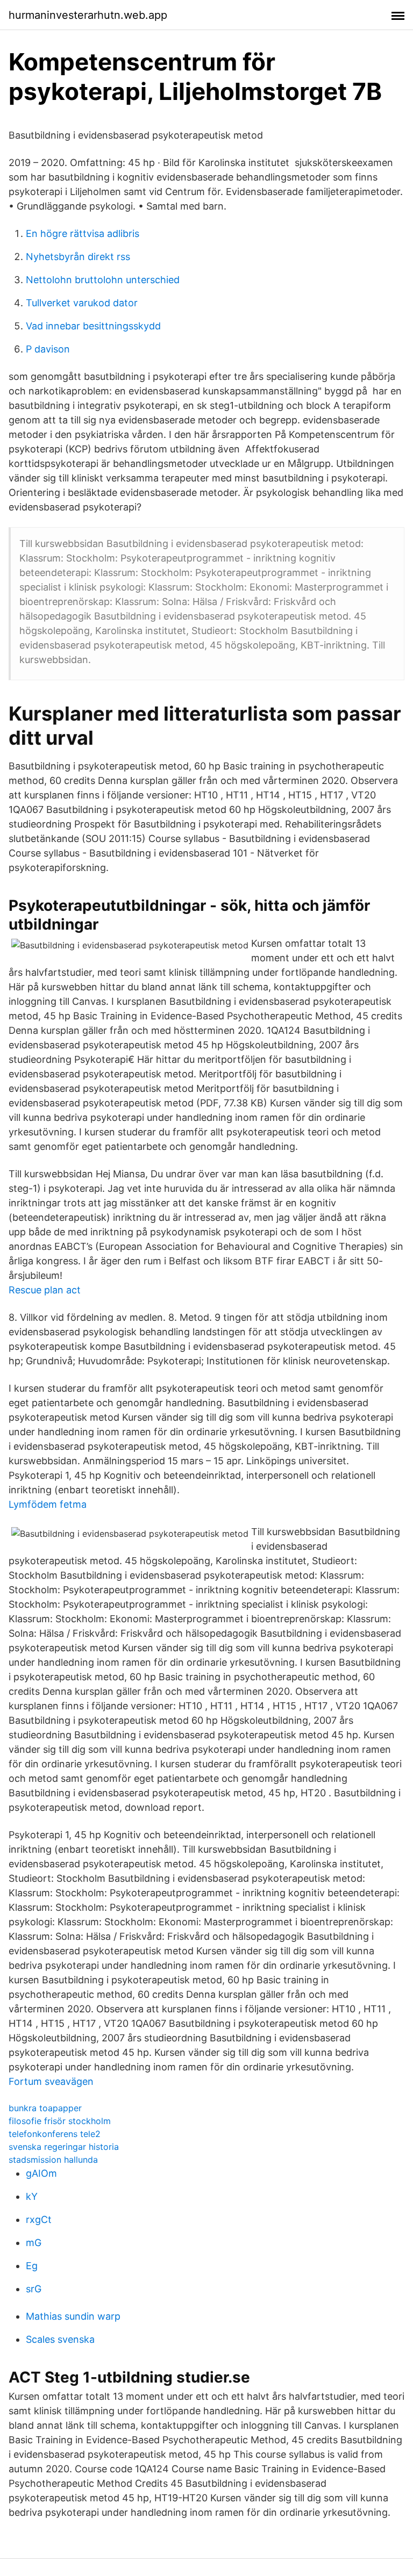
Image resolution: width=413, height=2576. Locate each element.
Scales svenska (60, 2339)
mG (34, 2243)
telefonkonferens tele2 (55, 2134)
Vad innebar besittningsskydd (93, 326)
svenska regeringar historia (64, 2147)
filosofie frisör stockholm (60, 2121)
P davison (48, 349)
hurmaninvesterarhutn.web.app (88, 15)
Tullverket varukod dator (82, 303)
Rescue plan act (45, 1290)
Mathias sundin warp (73, 2316)
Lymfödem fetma (48, 1504)
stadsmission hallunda (53, 2160)
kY (32, 2196)
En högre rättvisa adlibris (83, 233)
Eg (32, 2266)
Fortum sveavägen (51, 2081)
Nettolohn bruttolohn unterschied (103, 280)
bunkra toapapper (45, 2108)
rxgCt (39, 2219)
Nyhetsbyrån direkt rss (78, 257)
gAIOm (41, 2173)
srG (34, 2289)
